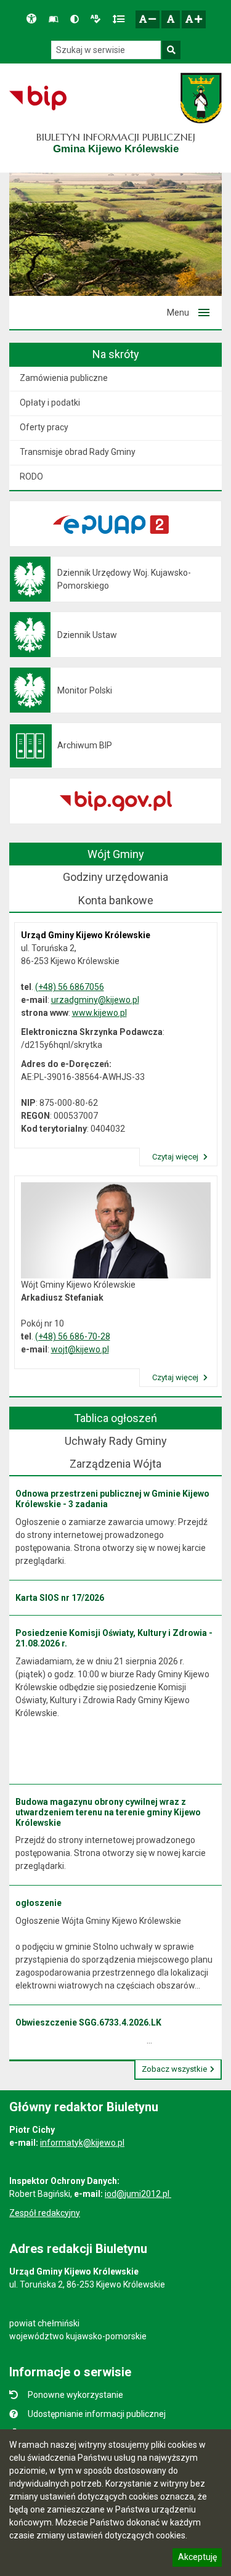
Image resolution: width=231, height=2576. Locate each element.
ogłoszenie (38, 1903)
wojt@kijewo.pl (80, 1349)
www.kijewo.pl (99, 1013)
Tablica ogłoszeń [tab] (115, 1418)
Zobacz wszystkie (174, 2069)
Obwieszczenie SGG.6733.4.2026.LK (88, 2022)
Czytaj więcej (176, 1157)
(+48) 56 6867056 (70, 987)
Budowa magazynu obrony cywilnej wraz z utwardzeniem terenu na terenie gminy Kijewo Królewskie (108, 1812)
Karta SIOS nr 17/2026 (60, 1598)
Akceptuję (197, 2559)
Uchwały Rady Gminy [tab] (116, 1441)
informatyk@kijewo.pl (82, 2143)
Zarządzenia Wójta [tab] (115, 1464)
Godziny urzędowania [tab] (115, 877)
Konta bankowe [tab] (116, 900)
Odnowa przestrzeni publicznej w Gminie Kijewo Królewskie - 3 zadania (112, 1499)
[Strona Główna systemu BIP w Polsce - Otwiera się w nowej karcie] (38, 98)
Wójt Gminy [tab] (116, 854)
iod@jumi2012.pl (138, 2194)
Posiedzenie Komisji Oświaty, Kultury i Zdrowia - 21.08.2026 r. (114, 1638)
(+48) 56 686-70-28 (73, 1336)
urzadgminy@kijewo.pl (95, 1000)
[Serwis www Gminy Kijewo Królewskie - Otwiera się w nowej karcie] (201, 98)
